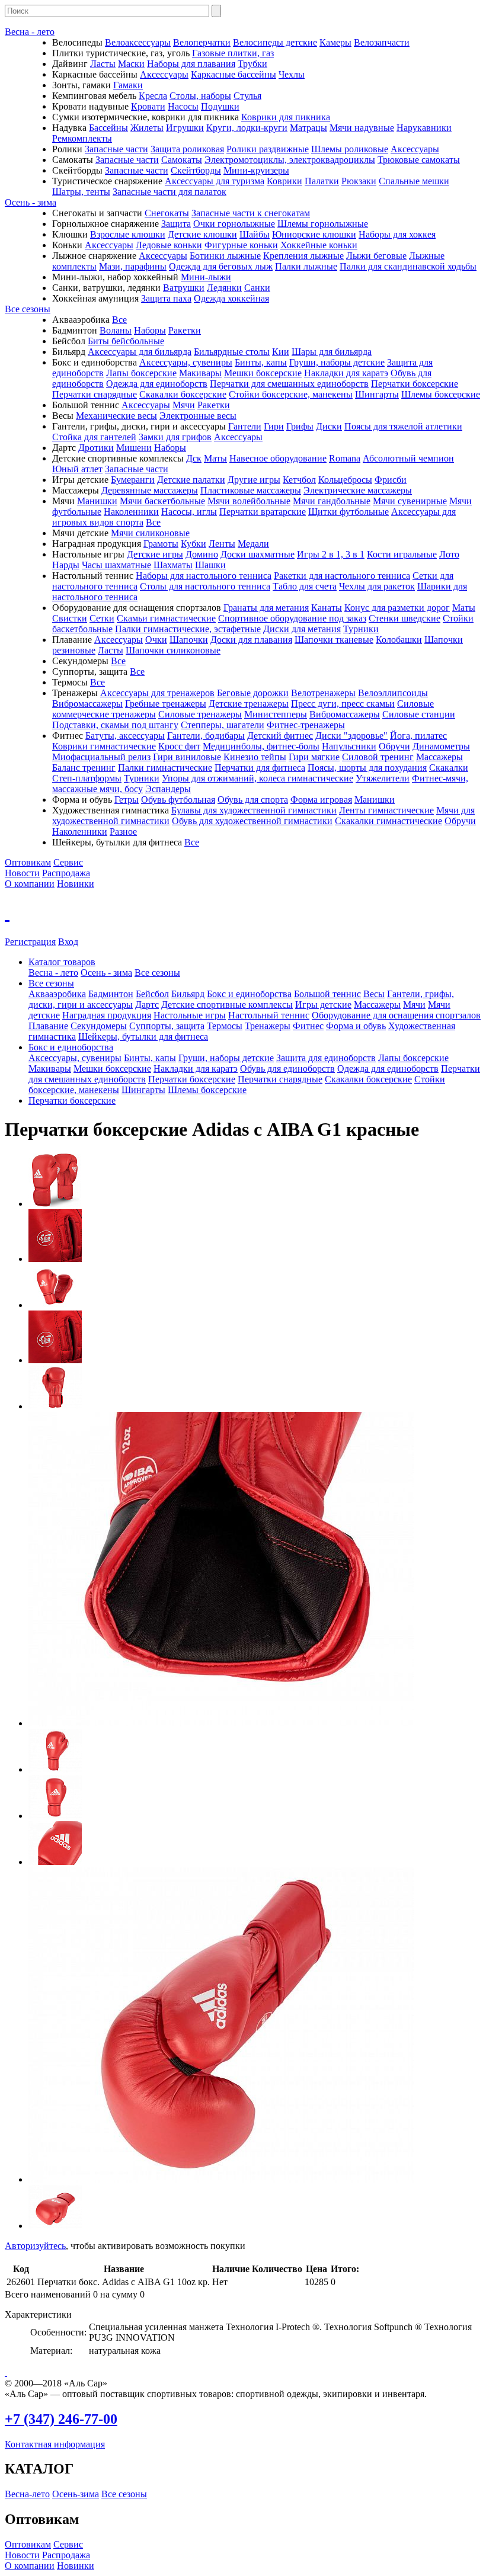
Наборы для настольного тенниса (204, 576)
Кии (281, 352)
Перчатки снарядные (95, 394)
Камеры (335, 42)
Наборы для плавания (191, 64)
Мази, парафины (133, 266)
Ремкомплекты (82, 138)
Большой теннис (327, 994)
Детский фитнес (280, 736)
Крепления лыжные (303, 256)
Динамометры (441, 746)
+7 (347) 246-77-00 (61, 2419)
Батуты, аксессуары (125, 736)
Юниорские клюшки (314, 234)
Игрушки (185, 128)
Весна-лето (27, 2494)
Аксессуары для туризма (215, 181)
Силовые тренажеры (200, 714)
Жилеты (147, 128)
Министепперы (276, 714)
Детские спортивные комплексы (227, 1005)
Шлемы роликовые (350, 149)
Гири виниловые (187, 757)
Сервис (68, 862)
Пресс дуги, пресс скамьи (343, 704)
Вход (68, 942)
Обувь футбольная (178, 800)
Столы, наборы (200, 96)
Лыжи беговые (376, 256)
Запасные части (116, 149)
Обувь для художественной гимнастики (252, 821)
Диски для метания (302, 629)
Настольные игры (190, 1015)
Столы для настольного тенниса (205, 586)
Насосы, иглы (189, 512)
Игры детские (323, 1005)
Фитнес (308, 1026)
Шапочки (189, 640)
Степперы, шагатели (223, 725)
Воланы (116, 330)
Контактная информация (55, 2444)
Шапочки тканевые (334, 640)
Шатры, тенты (81, 192)
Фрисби (391, 480)
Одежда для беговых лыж (221, 266)
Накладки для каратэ (346, 373)
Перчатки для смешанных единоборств (289, 384)
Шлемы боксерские (441, 394)
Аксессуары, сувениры (186, 362)
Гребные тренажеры (166, 704)
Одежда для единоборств (157, 384)
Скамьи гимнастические (166, 618)
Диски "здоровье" (351, 736)
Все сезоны (28, 309)
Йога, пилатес (418, 736)
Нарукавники (424, 128)
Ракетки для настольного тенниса (342, 576)
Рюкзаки (359, 181)
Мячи (184, 405)
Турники (361, 629)
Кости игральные (402, 554)
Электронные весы (198, 416)
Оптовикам (28, 862)
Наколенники (131, 512)
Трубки (252, 64)
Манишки (97, 501)
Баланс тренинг (84, 768)
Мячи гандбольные (332, 501)
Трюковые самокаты (419, 160)
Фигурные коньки (241, 245)
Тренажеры (268, 1026)
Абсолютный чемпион (408, 458)
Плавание (48, 1026)
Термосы (225, 1026)
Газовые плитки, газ (233, 53)
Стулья (247, 96)
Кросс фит (179, 746)
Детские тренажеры (249, 704)
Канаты (327, 608)
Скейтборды (196, 170)
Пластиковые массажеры (251, 490)
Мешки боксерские (263, 373)
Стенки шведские (405, 618)
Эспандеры (168, 789)
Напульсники (349, 746)
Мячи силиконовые (150, 533)
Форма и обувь (356, 1026)
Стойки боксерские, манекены (291, 394)
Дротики (96, 448)
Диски (329, 426)
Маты (215, 458)
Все (119, 320)
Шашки (210, 565)
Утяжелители (383, 778)
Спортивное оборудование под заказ (292, 618)
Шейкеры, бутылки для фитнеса (143, 1037)
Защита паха (166, 298)
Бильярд (188, 994)
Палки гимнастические (165, 768)
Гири (274, 426)
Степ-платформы (87, 778)
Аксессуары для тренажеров (157, 693)
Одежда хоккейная (231, 298)
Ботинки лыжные (225, 256)
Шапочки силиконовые (173, 650)
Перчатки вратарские (263, 512)
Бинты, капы (261, 362)
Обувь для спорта (253, 800)
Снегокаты (167, 213)
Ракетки (185, 330)
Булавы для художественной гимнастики (254, 810)
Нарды (66, 565)
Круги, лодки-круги (247, 128)
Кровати (148, 106)
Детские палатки (191, 480)
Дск (194, 458)
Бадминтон (111, 994)
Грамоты (161, 544)
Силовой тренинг (378, 757)
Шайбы (255, 234)
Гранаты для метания (266, 608)
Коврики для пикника (286, 117)
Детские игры (155, 554)
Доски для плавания (251, 640)
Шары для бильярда (332, 352)
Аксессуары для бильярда (140, 352)
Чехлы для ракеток (377, 586)
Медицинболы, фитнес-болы (261, 746)
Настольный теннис (269, 1015)
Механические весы (116, 416)
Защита (176, 224)
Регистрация (30, 942)
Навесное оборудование (278, 458)
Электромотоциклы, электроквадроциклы (290, 160)
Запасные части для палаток (170, 192)
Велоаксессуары (138, 42)
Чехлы (292, 74)
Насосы (183, 106)
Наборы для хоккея (397, 234)
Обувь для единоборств (287, 1068)
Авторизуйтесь (35, 2246)
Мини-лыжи (206, 277)
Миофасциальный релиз (101, 757)
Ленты (222, 544)
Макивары (200, 373)
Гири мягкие (314, 757)
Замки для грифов (175, 437)
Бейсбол (152, 994)
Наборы (150, 330)
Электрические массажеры (358, 490)
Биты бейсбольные (126, 341)
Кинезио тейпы (255, 757)
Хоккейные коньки (319, 245)
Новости (22, 873)
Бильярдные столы (232, 352)
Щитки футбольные (348, 512)
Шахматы (173, 565)
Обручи (394, 746)
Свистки (70, 618)
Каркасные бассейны (234, 74)
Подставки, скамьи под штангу (115, 725)
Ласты (103, 64)
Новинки (76, 884)
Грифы (300, 426)
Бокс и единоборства (249, 994)
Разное (123, 832)
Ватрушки (184, 288)
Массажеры (439, 757)
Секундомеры (99, 1026)
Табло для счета (305, 586)
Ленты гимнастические (386, 810)
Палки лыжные (306, 266)
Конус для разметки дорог (397, 608)
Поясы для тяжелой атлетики (403, 426)
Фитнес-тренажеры (306, 725)
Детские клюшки (202, 234)
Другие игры (254, 480)
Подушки (220, 106)
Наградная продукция (107, 1015)
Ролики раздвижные (268, 149)
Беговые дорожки (253, 693)
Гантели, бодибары (206, 736)
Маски (131, 64)
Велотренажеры (323, 693)
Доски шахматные (258, 554)
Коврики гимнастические (104, 746)
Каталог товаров (62, 962)
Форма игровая (321, 800)
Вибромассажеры (87, 704)
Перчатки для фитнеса (260, 768)
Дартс (147, 1005)
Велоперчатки (202, 42)
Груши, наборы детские (337, 362)
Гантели (245, 426)
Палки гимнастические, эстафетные (188, 629)
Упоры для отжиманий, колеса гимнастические (258, 778)
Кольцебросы (345, 480)
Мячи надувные (362, 128)
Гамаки (128, 85)
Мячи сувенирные (410, 501)
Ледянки (224, 288)
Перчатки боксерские (415, 384)
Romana (345, 458)
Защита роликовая (187, 149)
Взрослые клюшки (128, 234)
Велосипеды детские (275, 42)
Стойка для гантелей (94, 437)
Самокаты (182, 160)
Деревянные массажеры (150, 490)
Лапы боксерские (141, 373)
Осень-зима (76, 2494)
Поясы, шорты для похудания (367, 768)
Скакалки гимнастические (389, 821)
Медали (253, 544)
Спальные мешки (414, 181)
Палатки (322, 181)
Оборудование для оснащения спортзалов (396, 1015)
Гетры (127, 800)
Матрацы (308, 128)
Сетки (102, 618)
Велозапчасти (382, 42)
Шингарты (377, 394)
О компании (30, 884)
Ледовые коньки (169, 245)
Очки (156, 640)
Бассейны (108, 128)
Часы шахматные (116, 565)
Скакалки (449, 768)
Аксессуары (164, 74)
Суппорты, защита (167, 1026)
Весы (374, 994)
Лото (449, 554)
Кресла (153, 96)
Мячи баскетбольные (162, 501)
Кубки (194, 544)
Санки (257, 288)
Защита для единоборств (326, 1058)
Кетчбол (299, 480)
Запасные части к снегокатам (251, 213)
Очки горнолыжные (234, 224)
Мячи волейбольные (249, 501)
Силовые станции (419, 714)
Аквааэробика (57, 994)
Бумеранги (133, 480)
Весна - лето (30, 32)
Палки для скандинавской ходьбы (408, 266)
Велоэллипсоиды (393, 693)
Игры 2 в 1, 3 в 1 (331, 554)
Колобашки (399, 640)
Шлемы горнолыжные (323, 224)
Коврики (284, 181)
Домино (202, 554)
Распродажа (66, 873)
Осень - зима (31, 202)
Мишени (134, 448)
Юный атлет (77, 469)
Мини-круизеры (256, 170)
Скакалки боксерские (183, 394)
